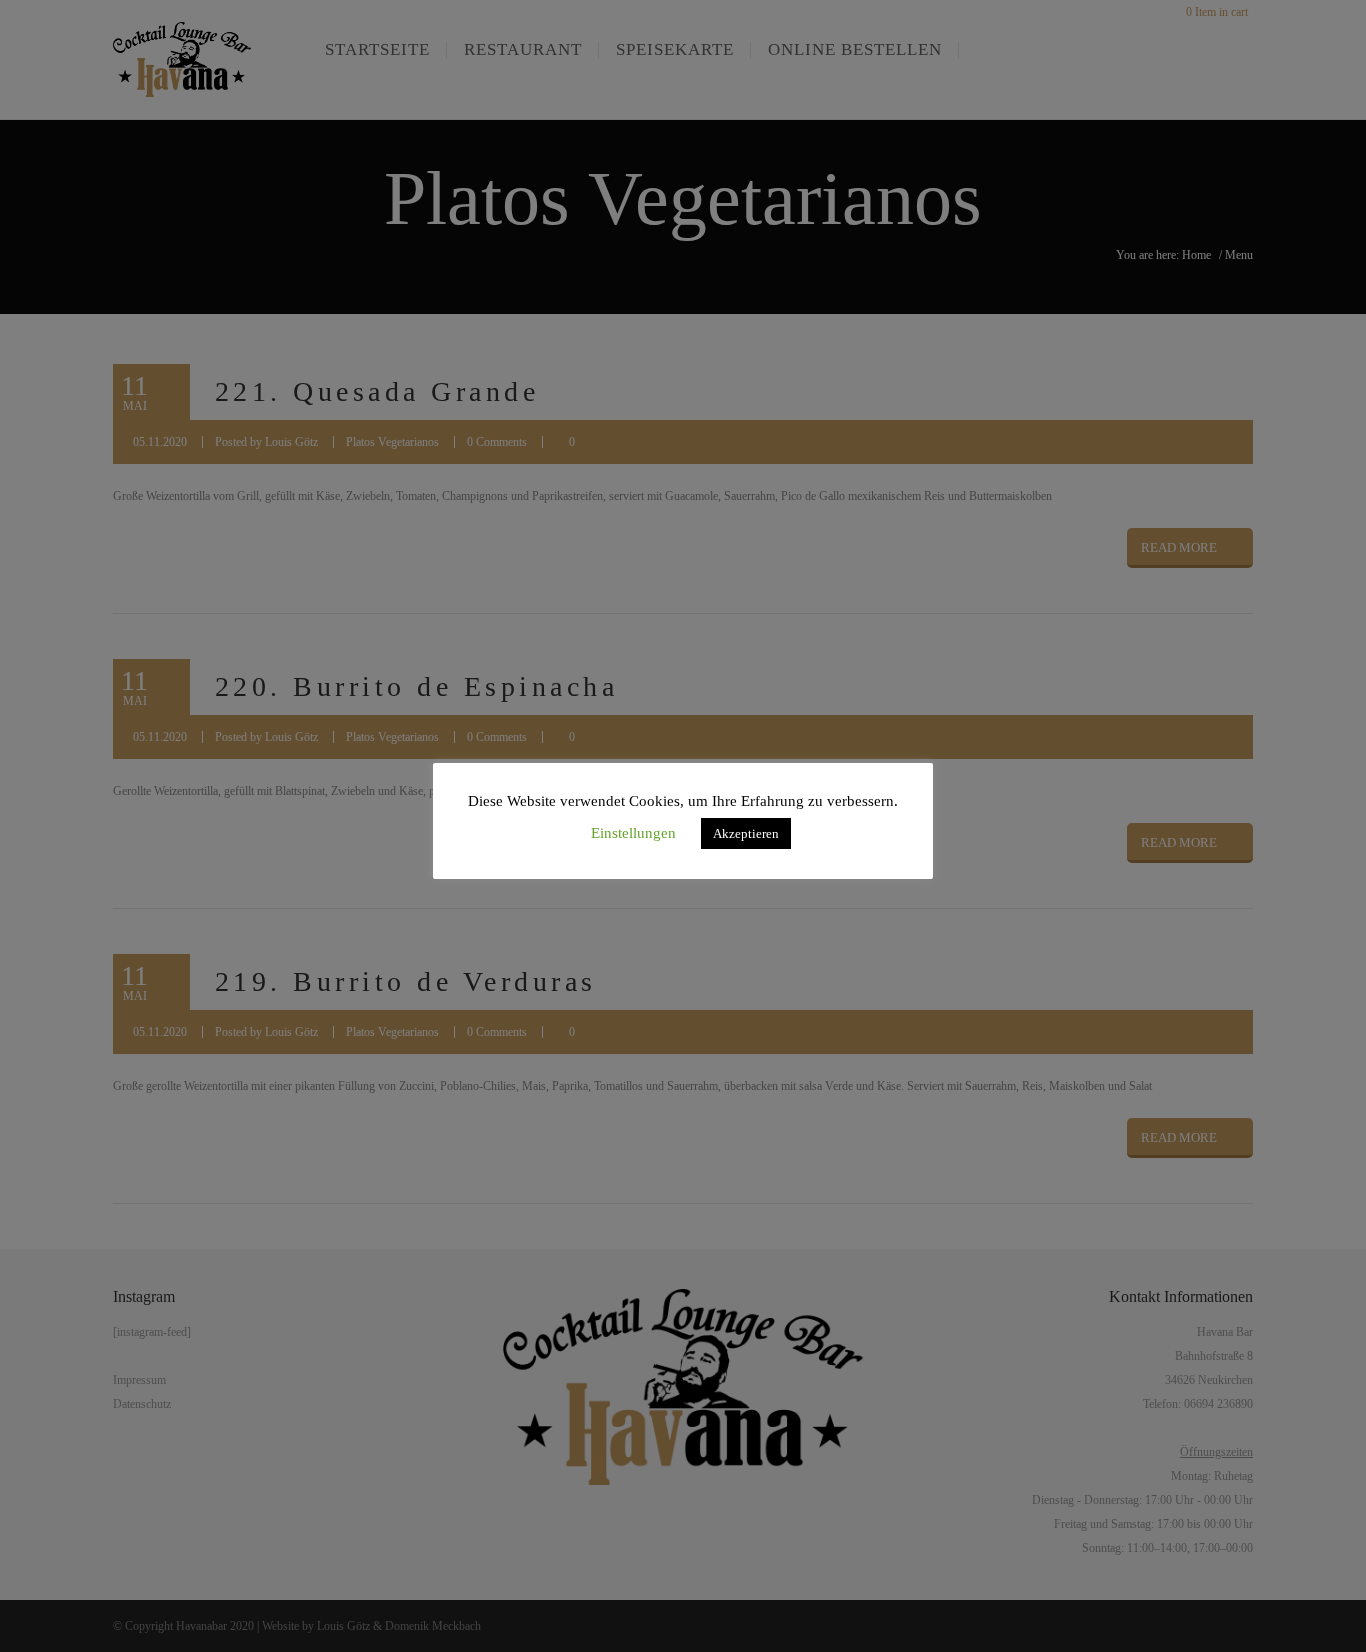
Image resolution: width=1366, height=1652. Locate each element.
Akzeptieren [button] (746, 833)
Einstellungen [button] (633, 833)
